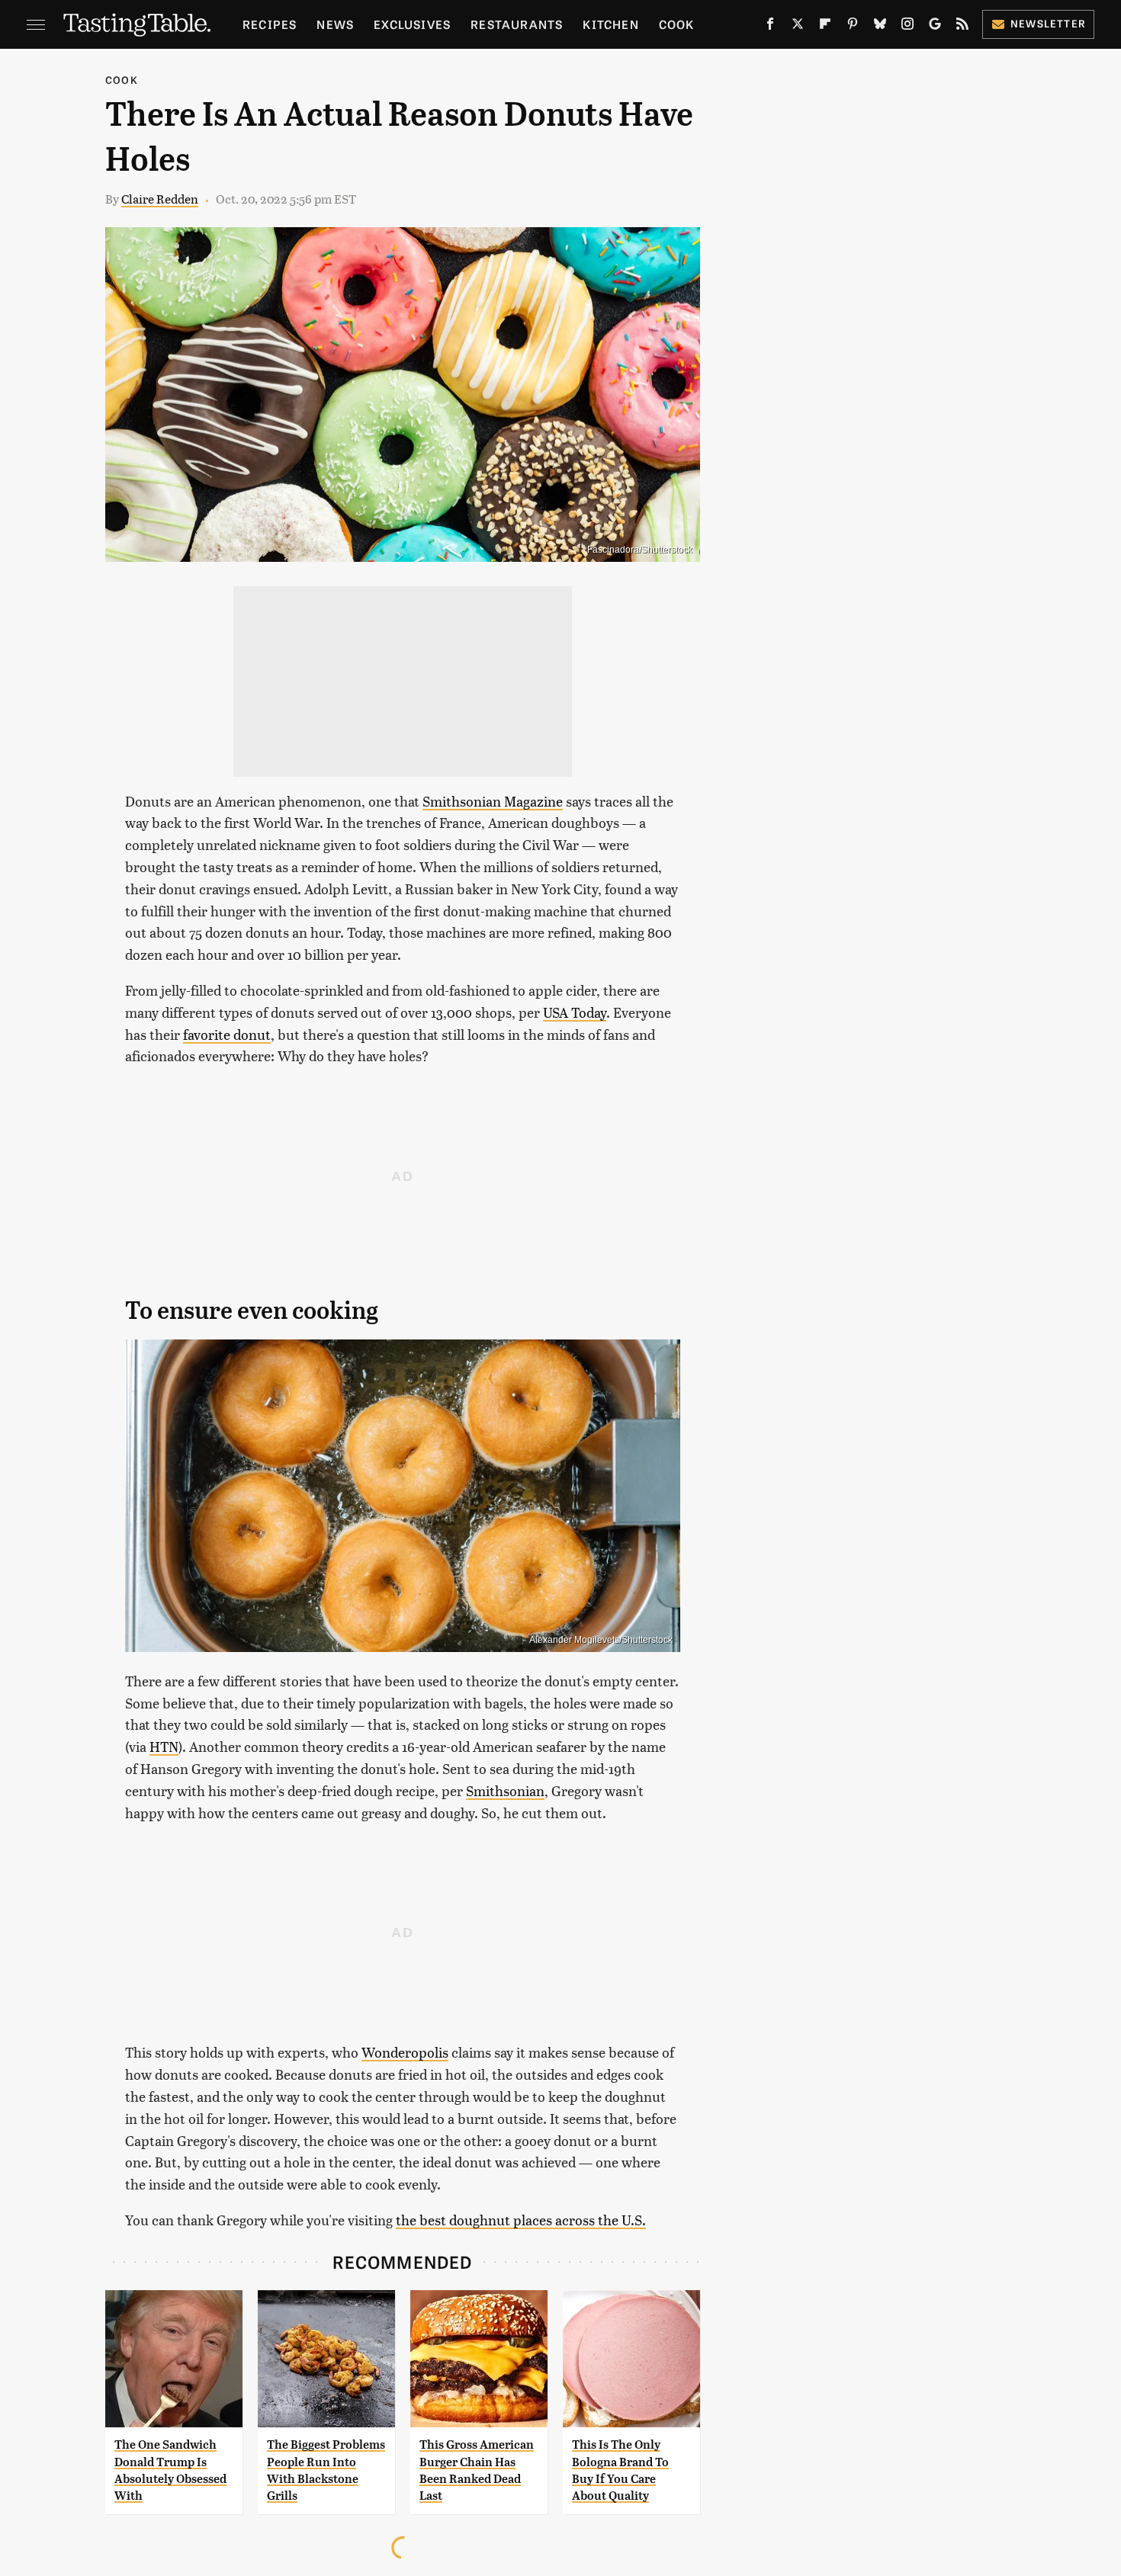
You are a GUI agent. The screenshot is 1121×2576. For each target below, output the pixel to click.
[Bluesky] (880, 27)
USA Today (575, 1012)
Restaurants (517, 24)
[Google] (935, 27)
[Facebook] (770, 27)
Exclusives (412, 24)
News (335, 24)
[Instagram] (907, 27)
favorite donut (227, 1034)
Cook (677, 24)
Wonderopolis (405, 2052)
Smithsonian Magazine (493, 801)
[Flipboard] (825, 27)
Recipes (270, 24)
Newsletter (1048, 23)
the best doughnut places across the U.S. (521, 2220)
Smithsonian (505, 1790)
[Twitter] (798, 27)
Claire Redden (160, 199)
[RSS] (962, 27)
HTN (164, 1746)
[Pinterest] (853, 27)
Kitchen (610, 24)
